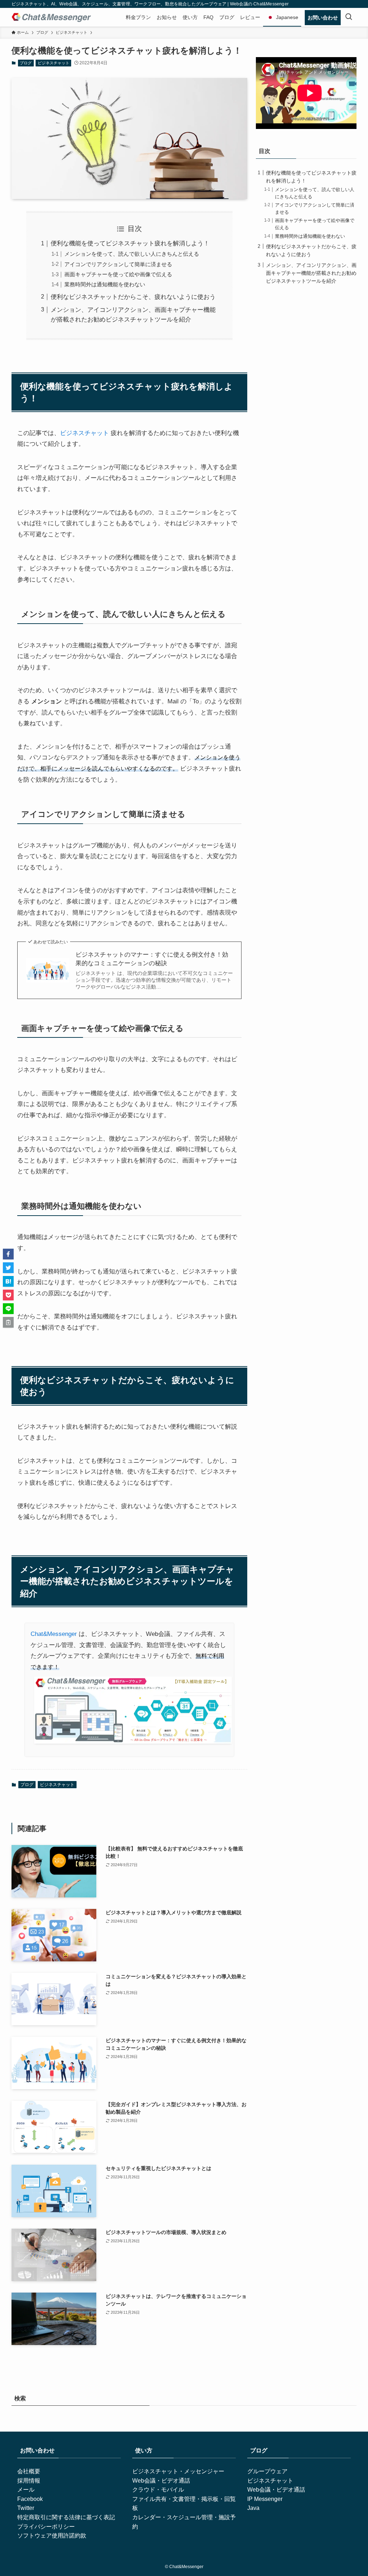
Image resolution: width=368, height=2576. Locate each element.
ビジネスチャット (54, 63)
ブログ (26, 63)
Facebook (30, 2499)
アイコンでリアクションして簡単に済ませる (118, 264)
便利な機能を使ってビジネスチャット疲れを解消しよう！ (130, 243)
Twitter (26, 2508)
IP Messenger (265, 2499)
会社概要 (29, 2471)
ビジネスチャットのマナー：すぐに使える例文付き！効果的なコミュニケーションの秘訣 (152, 959)
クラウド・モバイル (158, 2490)
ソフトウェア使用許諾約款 (52, 2536)
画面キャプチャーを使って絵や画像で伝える (118, 274)
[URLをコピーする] (8, 1322)
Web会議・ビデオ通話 (161, 2481)
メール (26, 2490)
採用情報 (29, 2481)
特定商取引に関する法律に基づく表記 (66, 2517)
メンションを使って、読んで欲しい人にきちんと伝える (132, 254)
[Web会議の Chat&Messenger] (51, 17)
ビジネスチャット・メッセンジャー (178, 2471)
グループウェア (267, 2471)
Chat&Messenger (54, 1634)
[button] (8, 1254)
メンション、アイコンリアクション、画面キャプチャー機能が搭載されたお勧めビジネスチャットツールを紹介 (311, 273)
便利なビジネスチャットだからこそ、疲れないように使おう (133, 297)
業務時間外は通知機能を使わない (105, 284)
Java (253, 2508)
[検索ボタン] (349, 17)
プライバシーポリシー (46, 2527)
